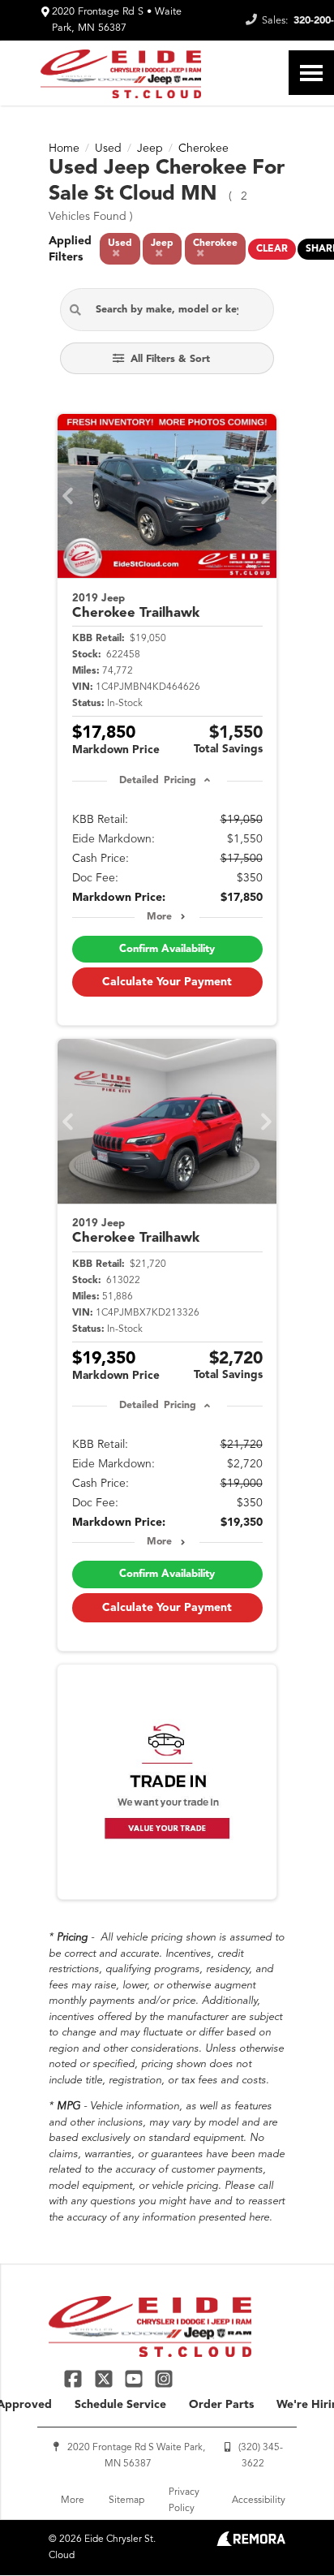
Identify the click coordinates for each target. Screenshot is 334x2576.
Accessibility (259, 2501)
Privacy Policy (184, 2501)
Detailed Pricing (158, 781)
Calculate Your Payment (167, 982)
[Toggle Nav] (311, 73)
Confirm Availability (167, 949)
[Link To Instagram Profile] (164, 2378)
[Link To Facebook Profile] (75, 2378)
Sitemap (126, 2501)
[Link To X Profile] (105, 2378)
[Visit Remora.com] (251, 2543)
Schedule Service (120, 2405)
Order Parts (221, 2405)
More (159, 917)
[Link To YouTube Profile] (136, 2378)
